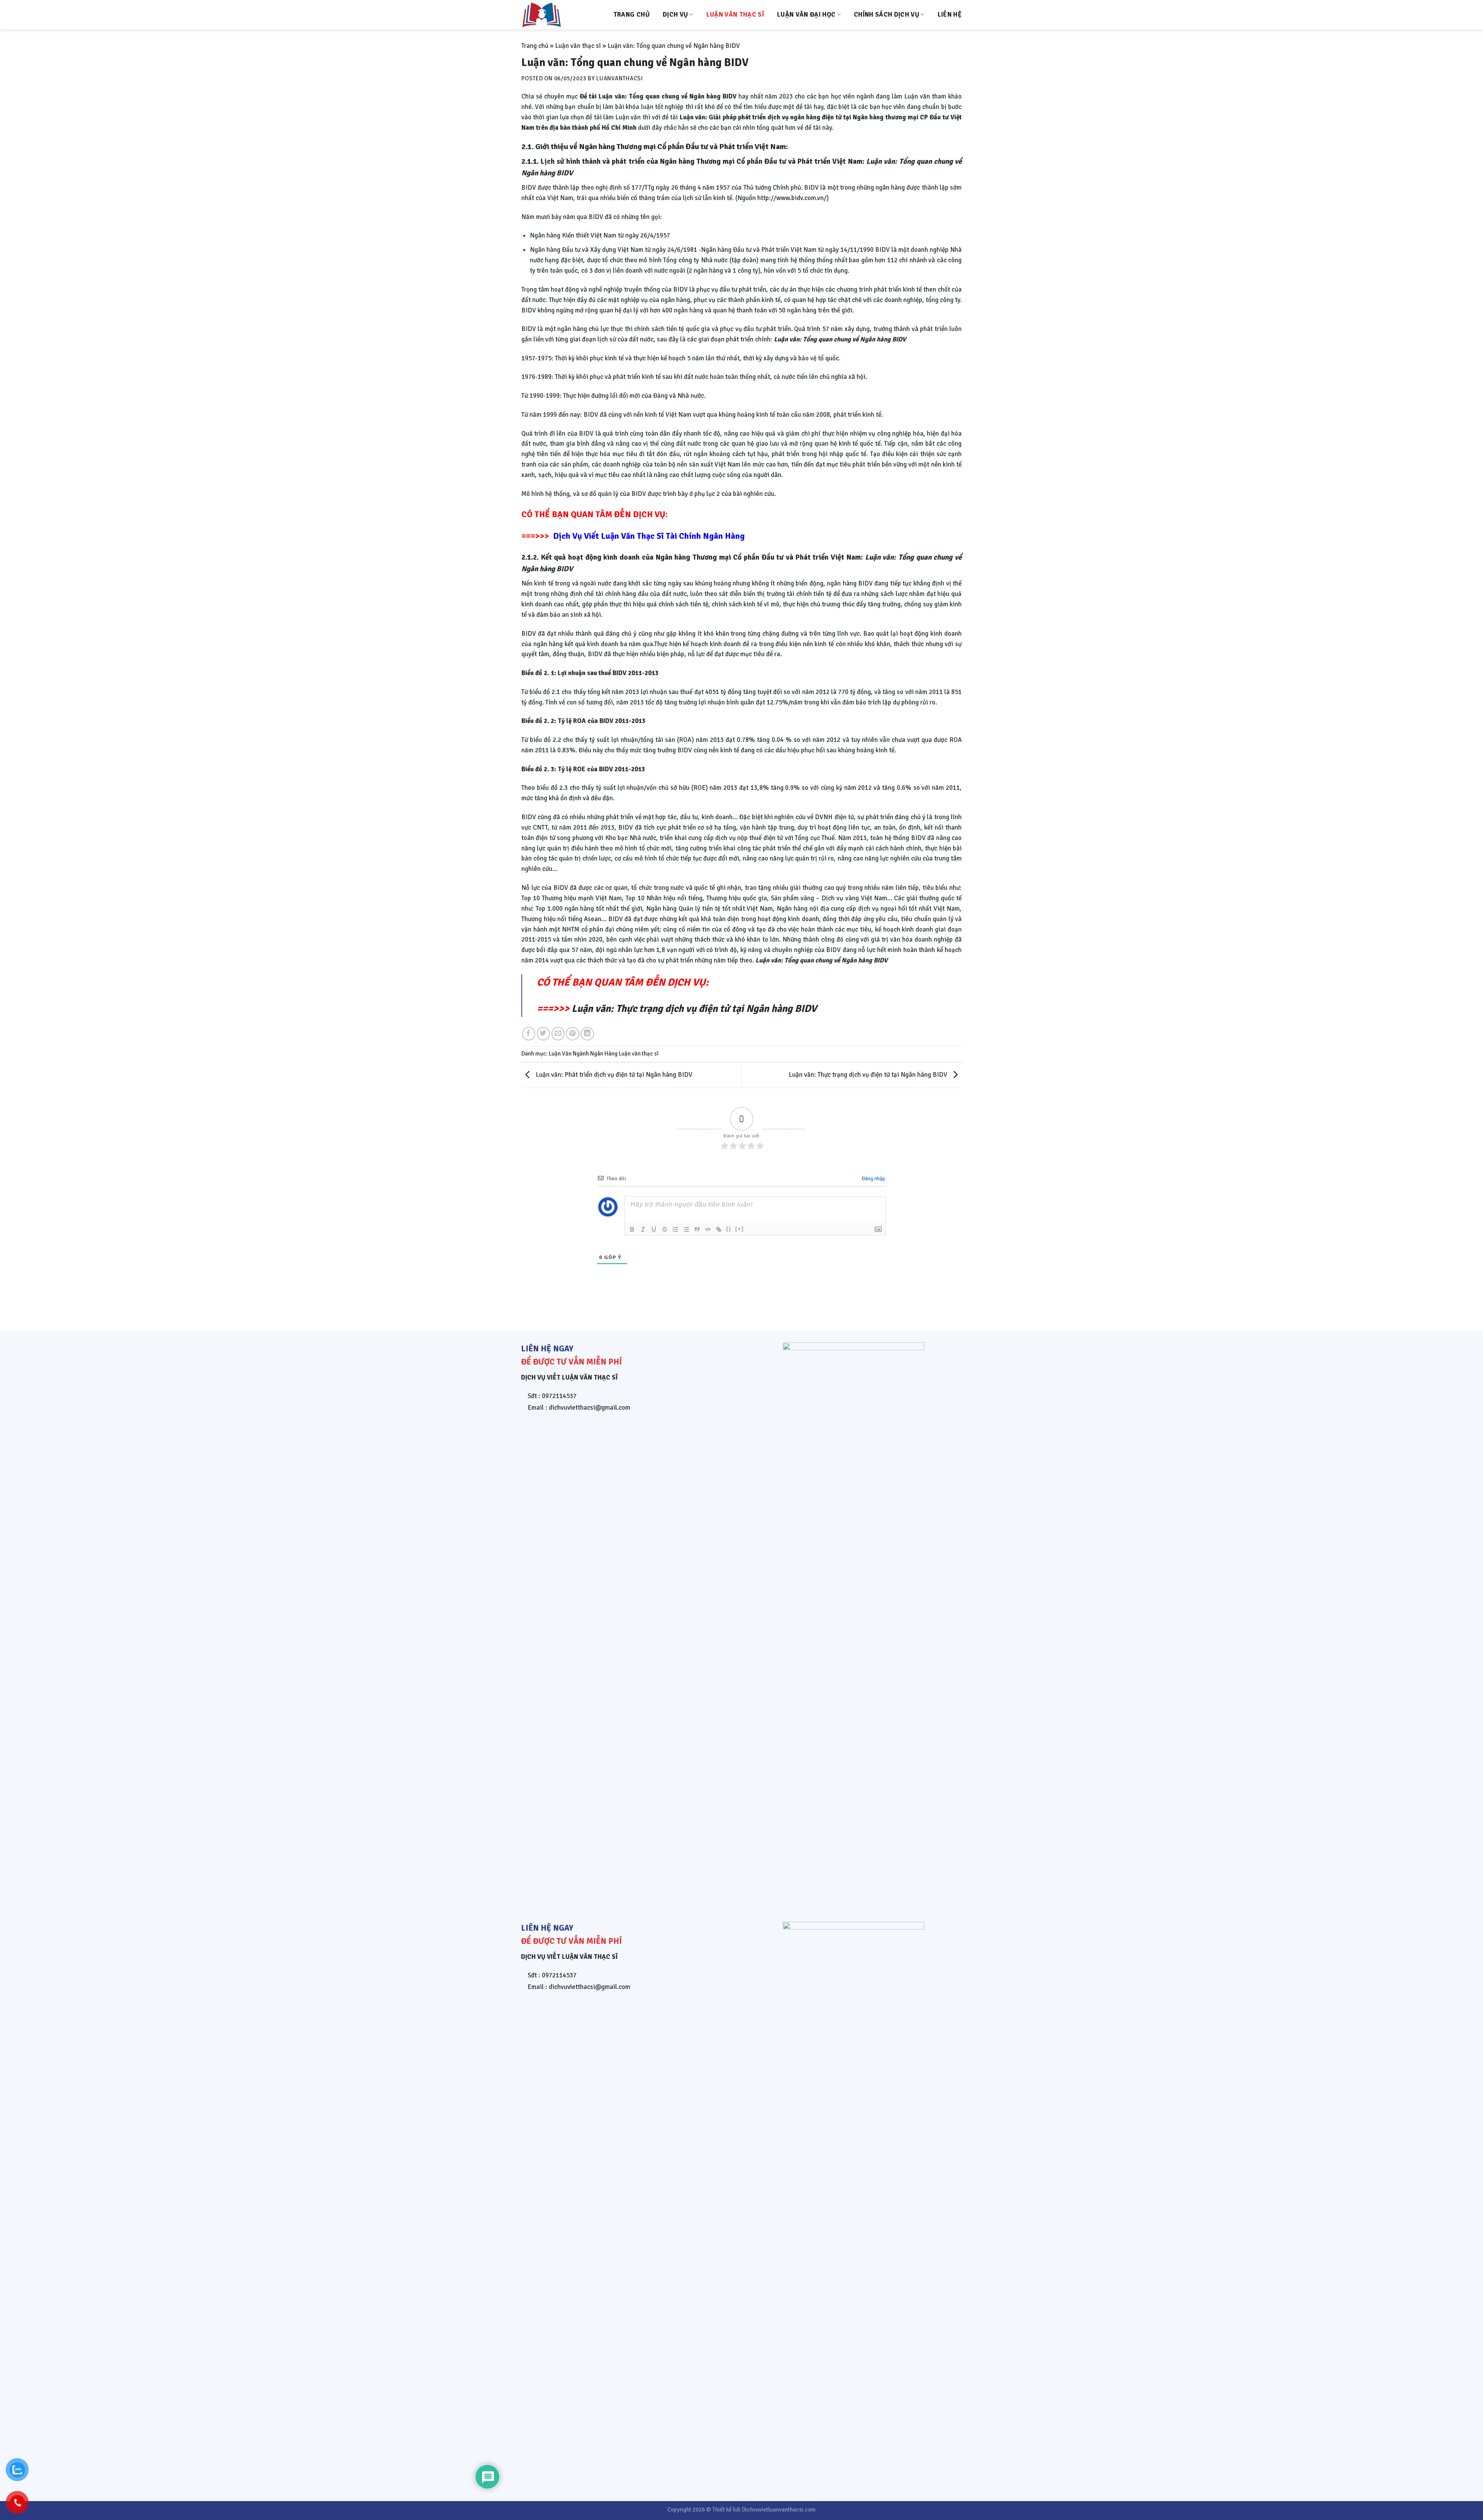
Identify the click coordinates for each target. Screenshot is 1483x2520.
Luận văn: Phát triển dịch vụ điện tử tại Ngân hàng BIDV (613, 1075)
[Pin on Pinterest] (573, 1034)
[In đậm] (632, 1229)
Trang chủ (631, 14)
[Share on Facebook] (529, 1034)
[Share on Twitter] (544, 1034)
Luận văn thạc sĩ (735, 14)
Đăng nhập (873, 1179)
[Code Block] (708, 1229)
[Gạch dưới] (654, 1229)
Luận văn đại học (806, 14)
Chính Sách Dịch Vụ (887, 14)
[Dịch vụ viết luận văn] (560, 15)
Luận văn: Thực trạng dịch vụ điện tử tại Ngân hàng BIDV (694, 1009)
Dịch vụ (675, 14)
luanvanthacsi (620, 78)
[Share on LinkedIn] (587, 1034)
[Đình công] (665, 1229)
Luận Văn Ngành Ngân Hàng (583, 1054)
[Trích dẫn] (697, 1229)
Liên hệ (950, 14)
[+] (740, 1229)
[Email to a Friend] (558, 1034)
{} (729, 1229)
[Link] (719, 1229)
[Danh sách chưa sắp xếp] (686, 1229)
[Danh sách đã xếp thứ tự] (675, 1229)
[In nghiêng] (643, 1229)
